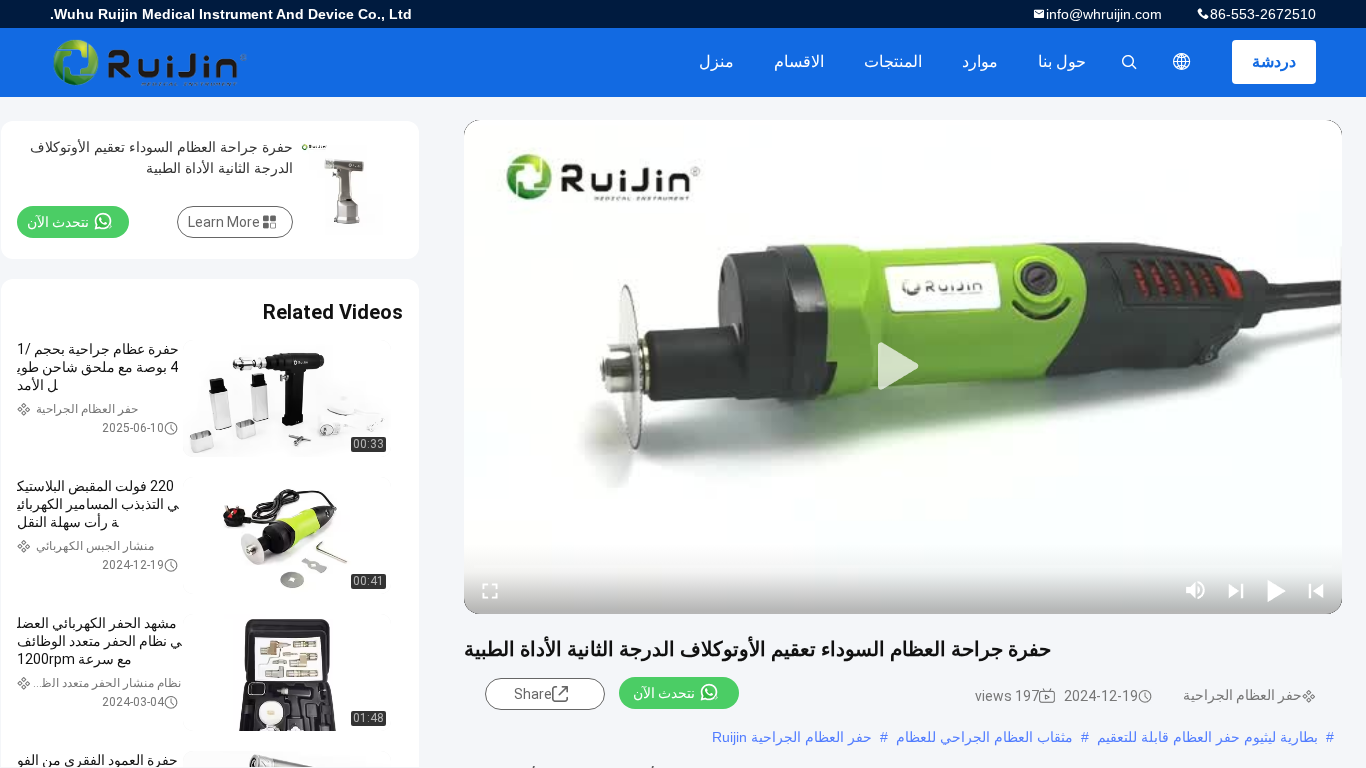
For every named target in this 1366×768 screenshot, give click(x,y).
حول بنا (1062, 61)
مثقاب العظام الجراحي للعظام (984, 737)
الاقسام (799, 61)
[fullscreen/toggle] (490, 590)
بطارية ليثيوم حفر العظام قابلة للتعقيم (1207, 737)
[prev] (1316, 590)
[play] (903, 367)
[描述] (1182, 62)
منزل (716, 61)
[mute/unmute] (1196, 590)
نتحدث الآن (664, 693)
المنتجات (893, 61)
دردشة (1274, 61)
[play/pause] (1276, 590)
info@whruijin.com (1104, 14)
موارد (980, 61)
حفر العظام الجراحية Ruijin (792, 737)
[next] (1236, 590)
